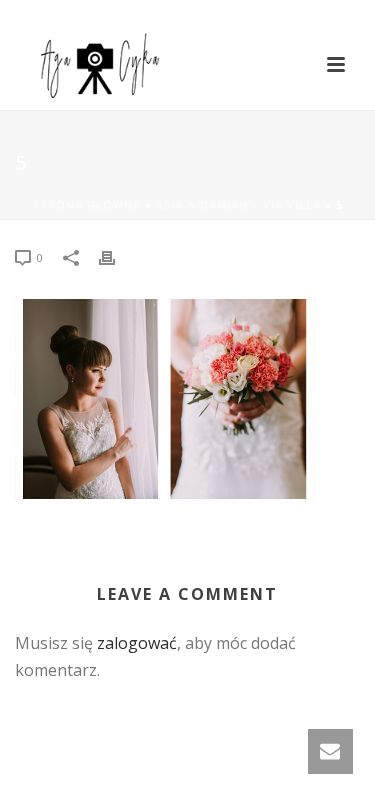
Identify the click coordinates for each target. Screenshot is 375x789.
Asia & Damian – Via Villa (238, 205)
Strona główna (87, 205)
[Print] (117, 256)
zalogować (137, 643)
